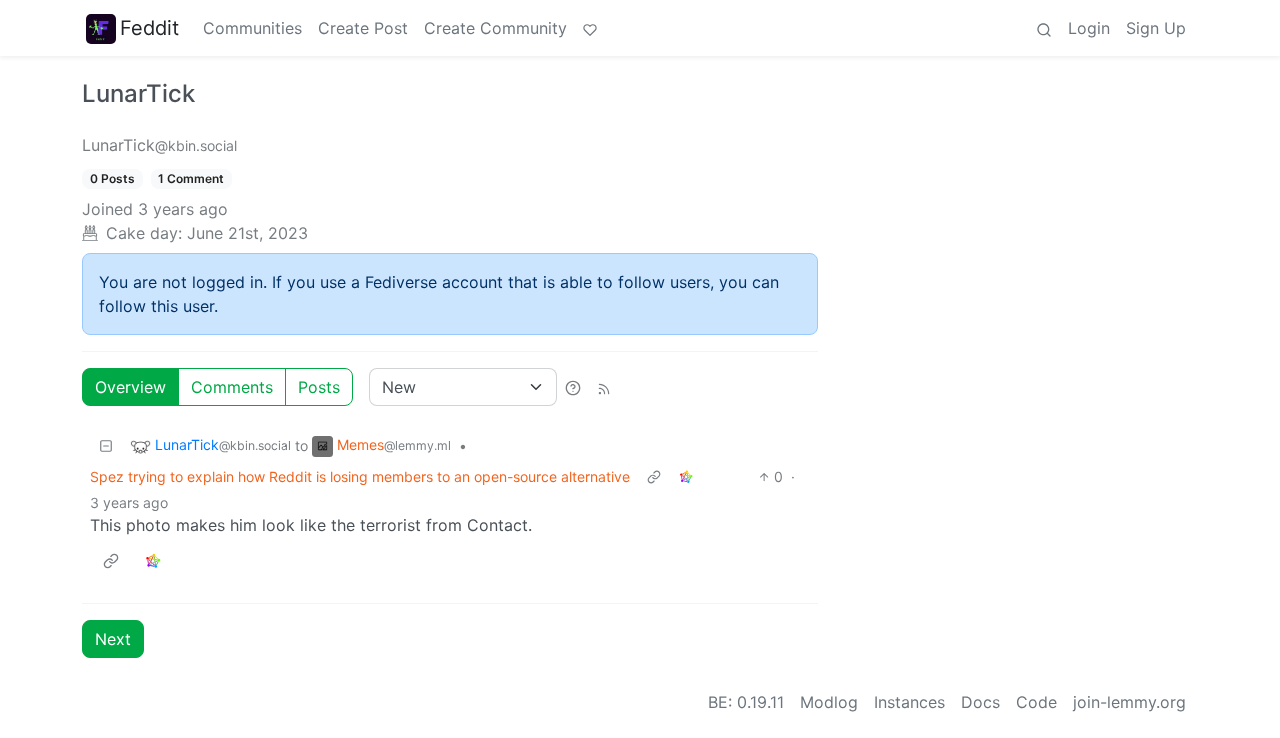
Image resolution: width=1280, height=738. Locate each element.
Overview (130, 387)
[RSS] (604, 387)
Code (1036, 702)
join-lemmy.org (1129, 702)
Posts (319, 387)
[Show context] (654, 476)
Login (1089, 28)
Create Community (495, 28)
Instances (909, 702)
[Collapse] (106, 445)
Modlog (829, 702)
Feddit (149, 28)
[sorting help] (573, 387)
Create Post (363, 28)
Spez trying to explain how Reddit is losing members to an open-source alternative (360, 476)
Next (113, 639)
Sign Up (1156, 28)
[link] (686, 476)
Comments (232, 387)
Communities (252, 28)
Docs (980, 702)
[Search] (1044, 28)
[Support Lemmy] (590, 28)
